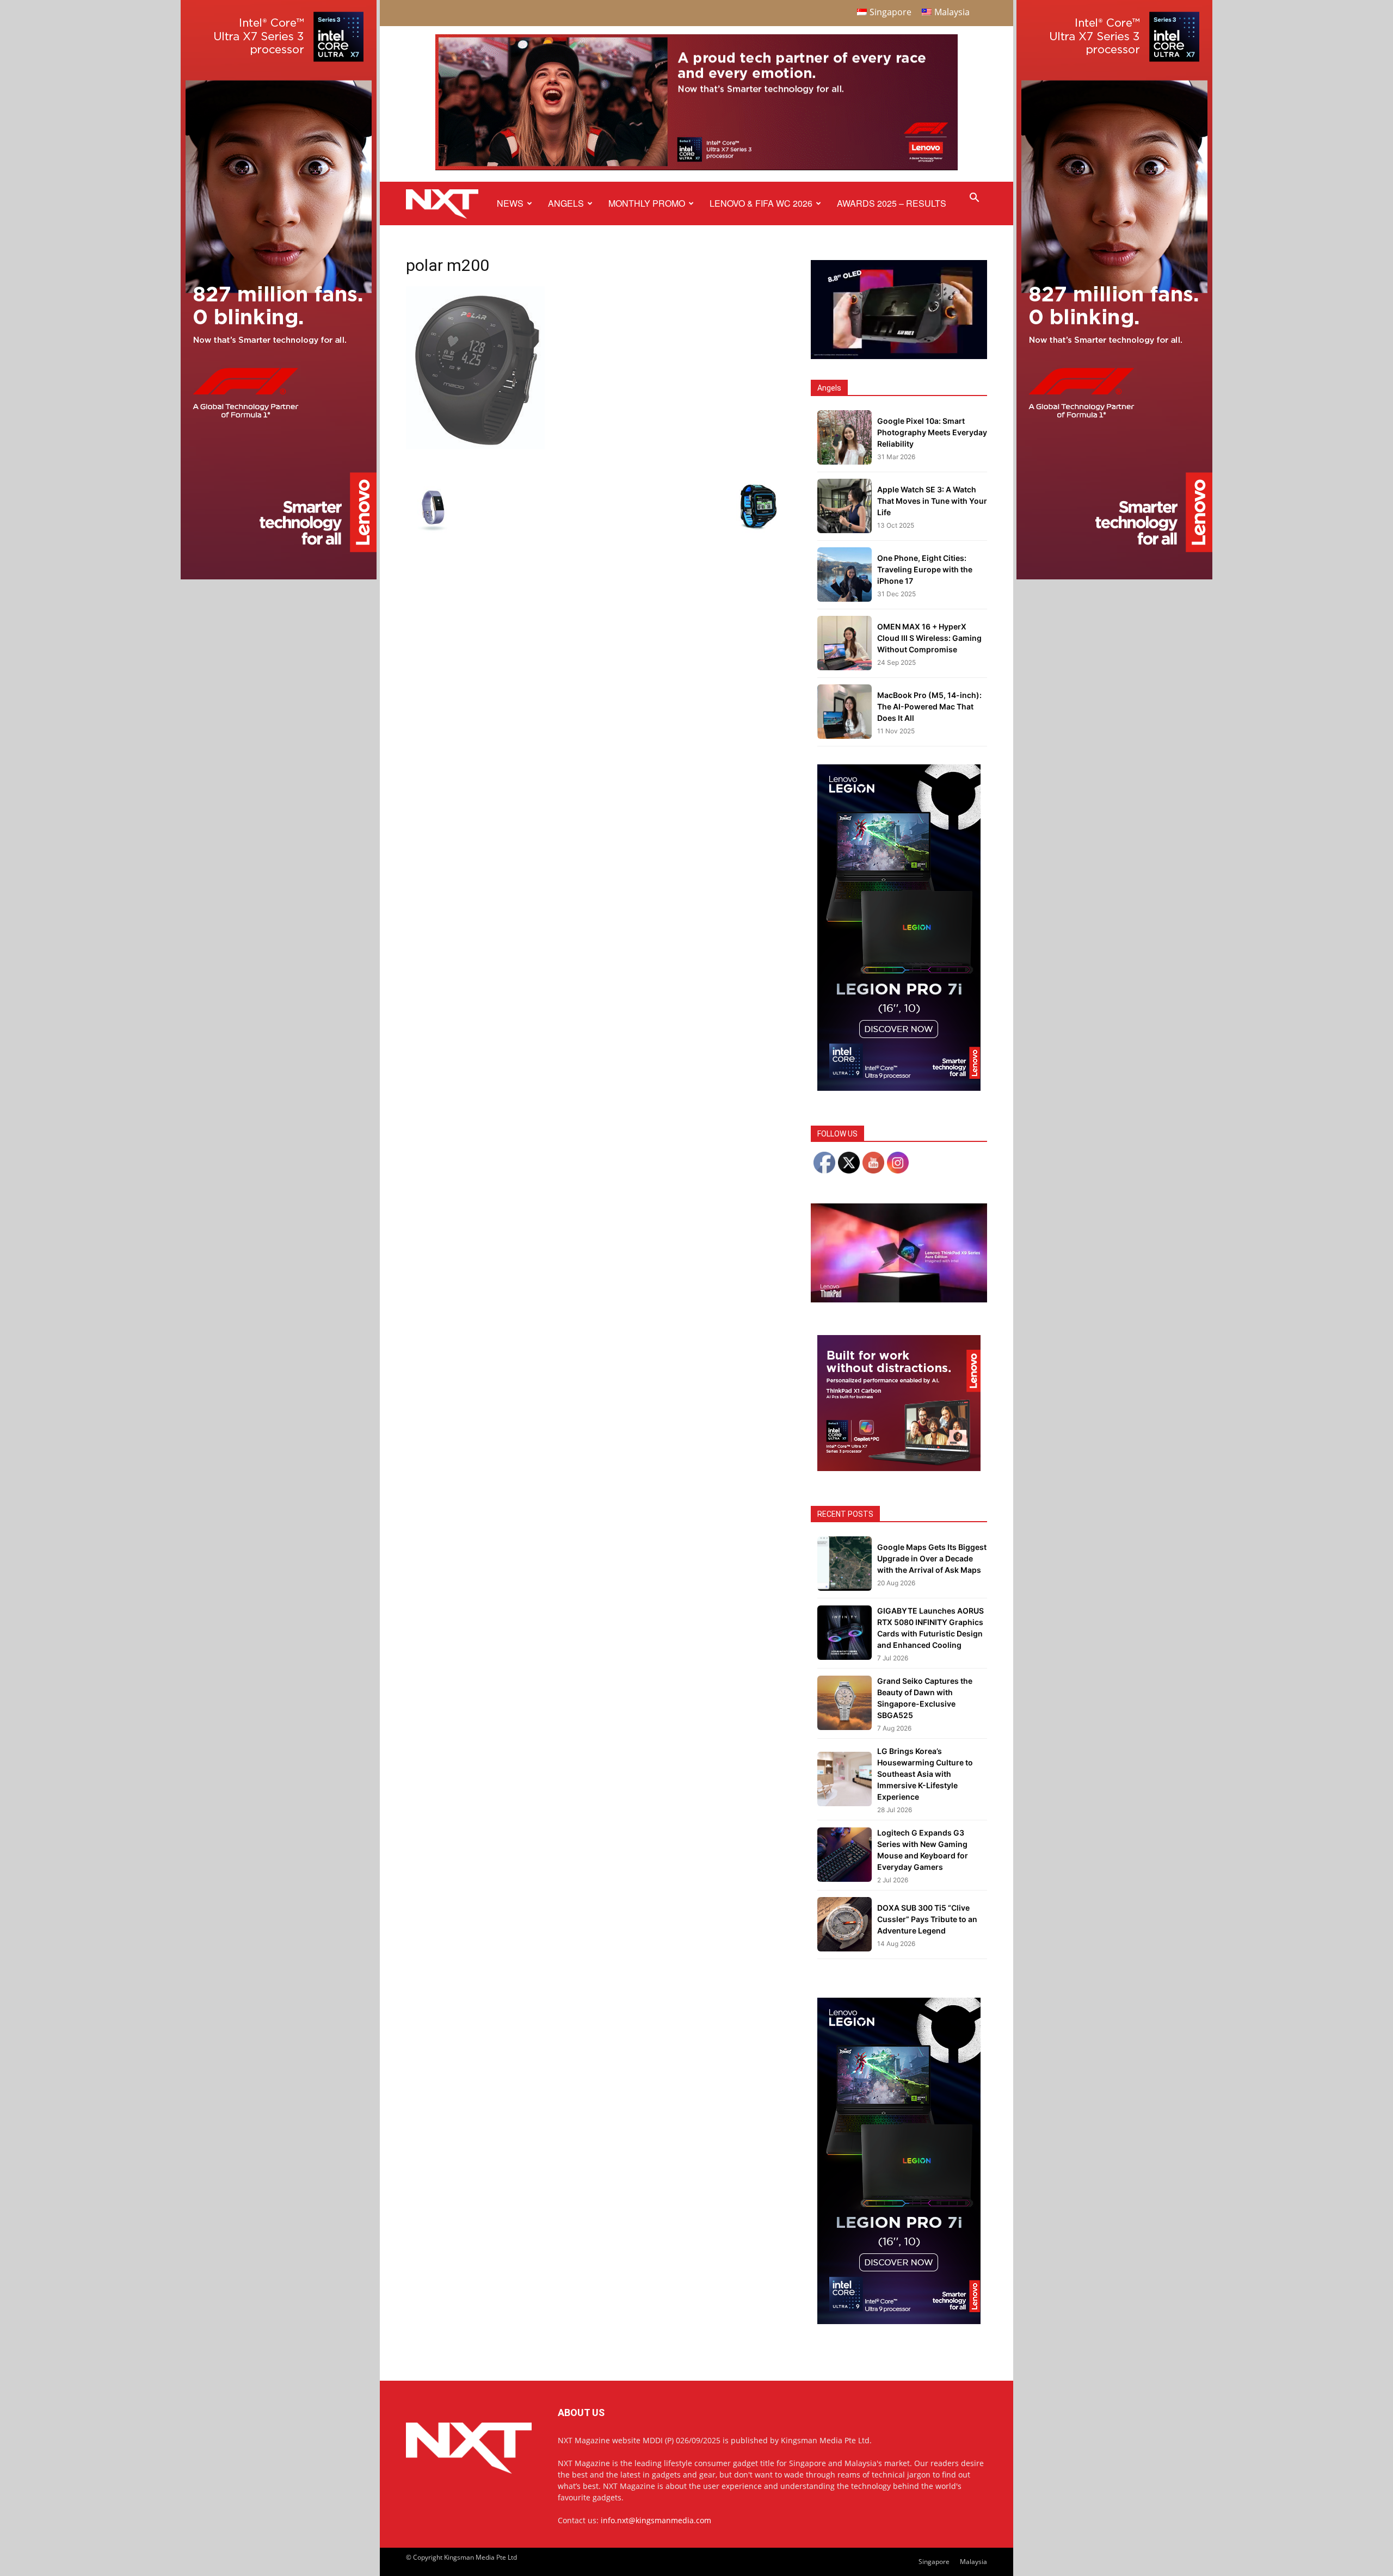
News (510, 203)
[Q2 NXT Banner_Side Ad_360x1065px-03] (279, 576)
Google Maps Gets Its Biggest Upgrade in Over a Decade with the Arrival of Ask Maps (932, 1558)
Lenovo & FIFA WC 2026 (761, 203)
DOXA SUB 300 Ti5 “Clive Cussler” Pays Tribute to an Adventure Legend (927, 1919)
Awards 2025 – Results (892, 203)
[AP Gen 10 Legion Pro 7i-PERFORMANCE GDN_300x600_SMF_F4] (899, 1088)
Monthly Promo (647, 203)
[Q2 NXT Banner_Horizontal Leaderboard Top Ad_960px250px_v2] (696, 168)
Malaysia (973, 2562)
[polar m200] (475, 446)
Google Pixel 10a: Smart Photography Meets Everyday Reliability (932, 432)
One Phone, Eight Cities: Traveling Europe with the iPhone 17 (925, 569)
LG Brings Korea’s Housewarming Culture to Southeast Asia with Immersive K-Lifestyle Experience (925, 1774)
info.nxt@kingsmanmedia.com (656, 2520)
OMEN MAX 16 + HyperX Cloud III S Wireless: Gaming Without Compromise (929, 638)
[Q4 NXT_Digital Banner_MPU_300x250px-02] (899, 1468)
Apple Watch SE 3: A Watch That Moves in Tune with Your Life (932, 501)
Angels (566, 203)
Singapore (934, 2562)
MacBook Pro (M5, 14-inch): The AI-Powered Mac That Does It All (929, 706)
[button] (974, 199)
